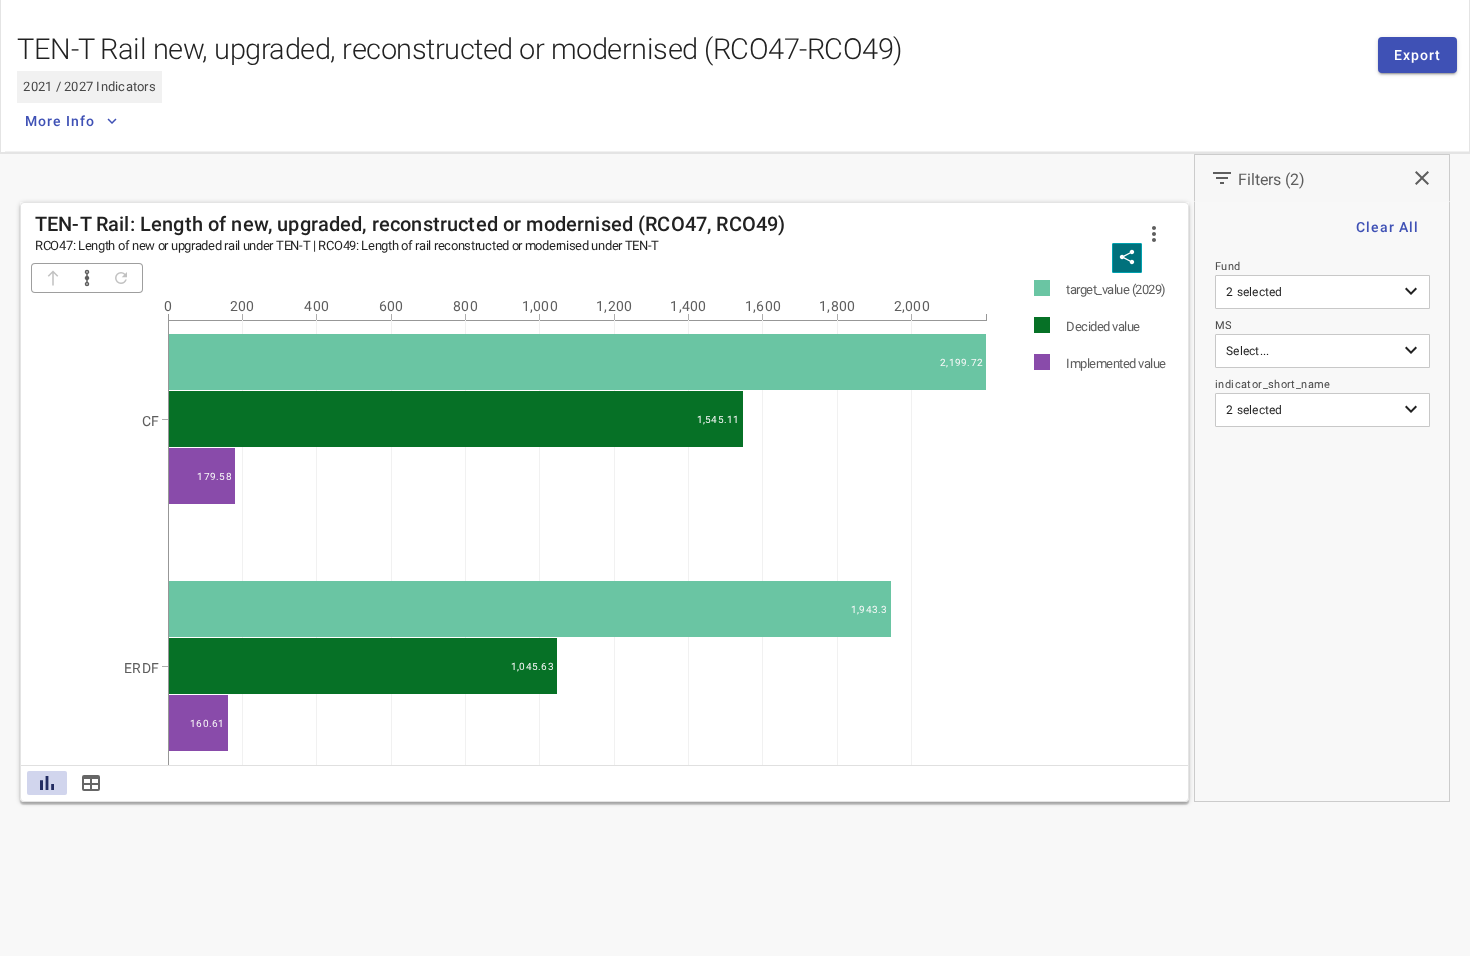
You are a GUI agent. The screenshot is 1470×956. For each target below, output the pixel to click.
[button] (1154, 234)
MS (1224, 325)
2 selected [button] (1254, 292)
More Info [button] (60, 121)
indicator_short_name (1273, 384)
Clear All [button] (1387, 227)
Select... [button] (1247, 351)
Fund (1228, 266)
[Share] (1127, 258)
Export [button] (1417, 55)
